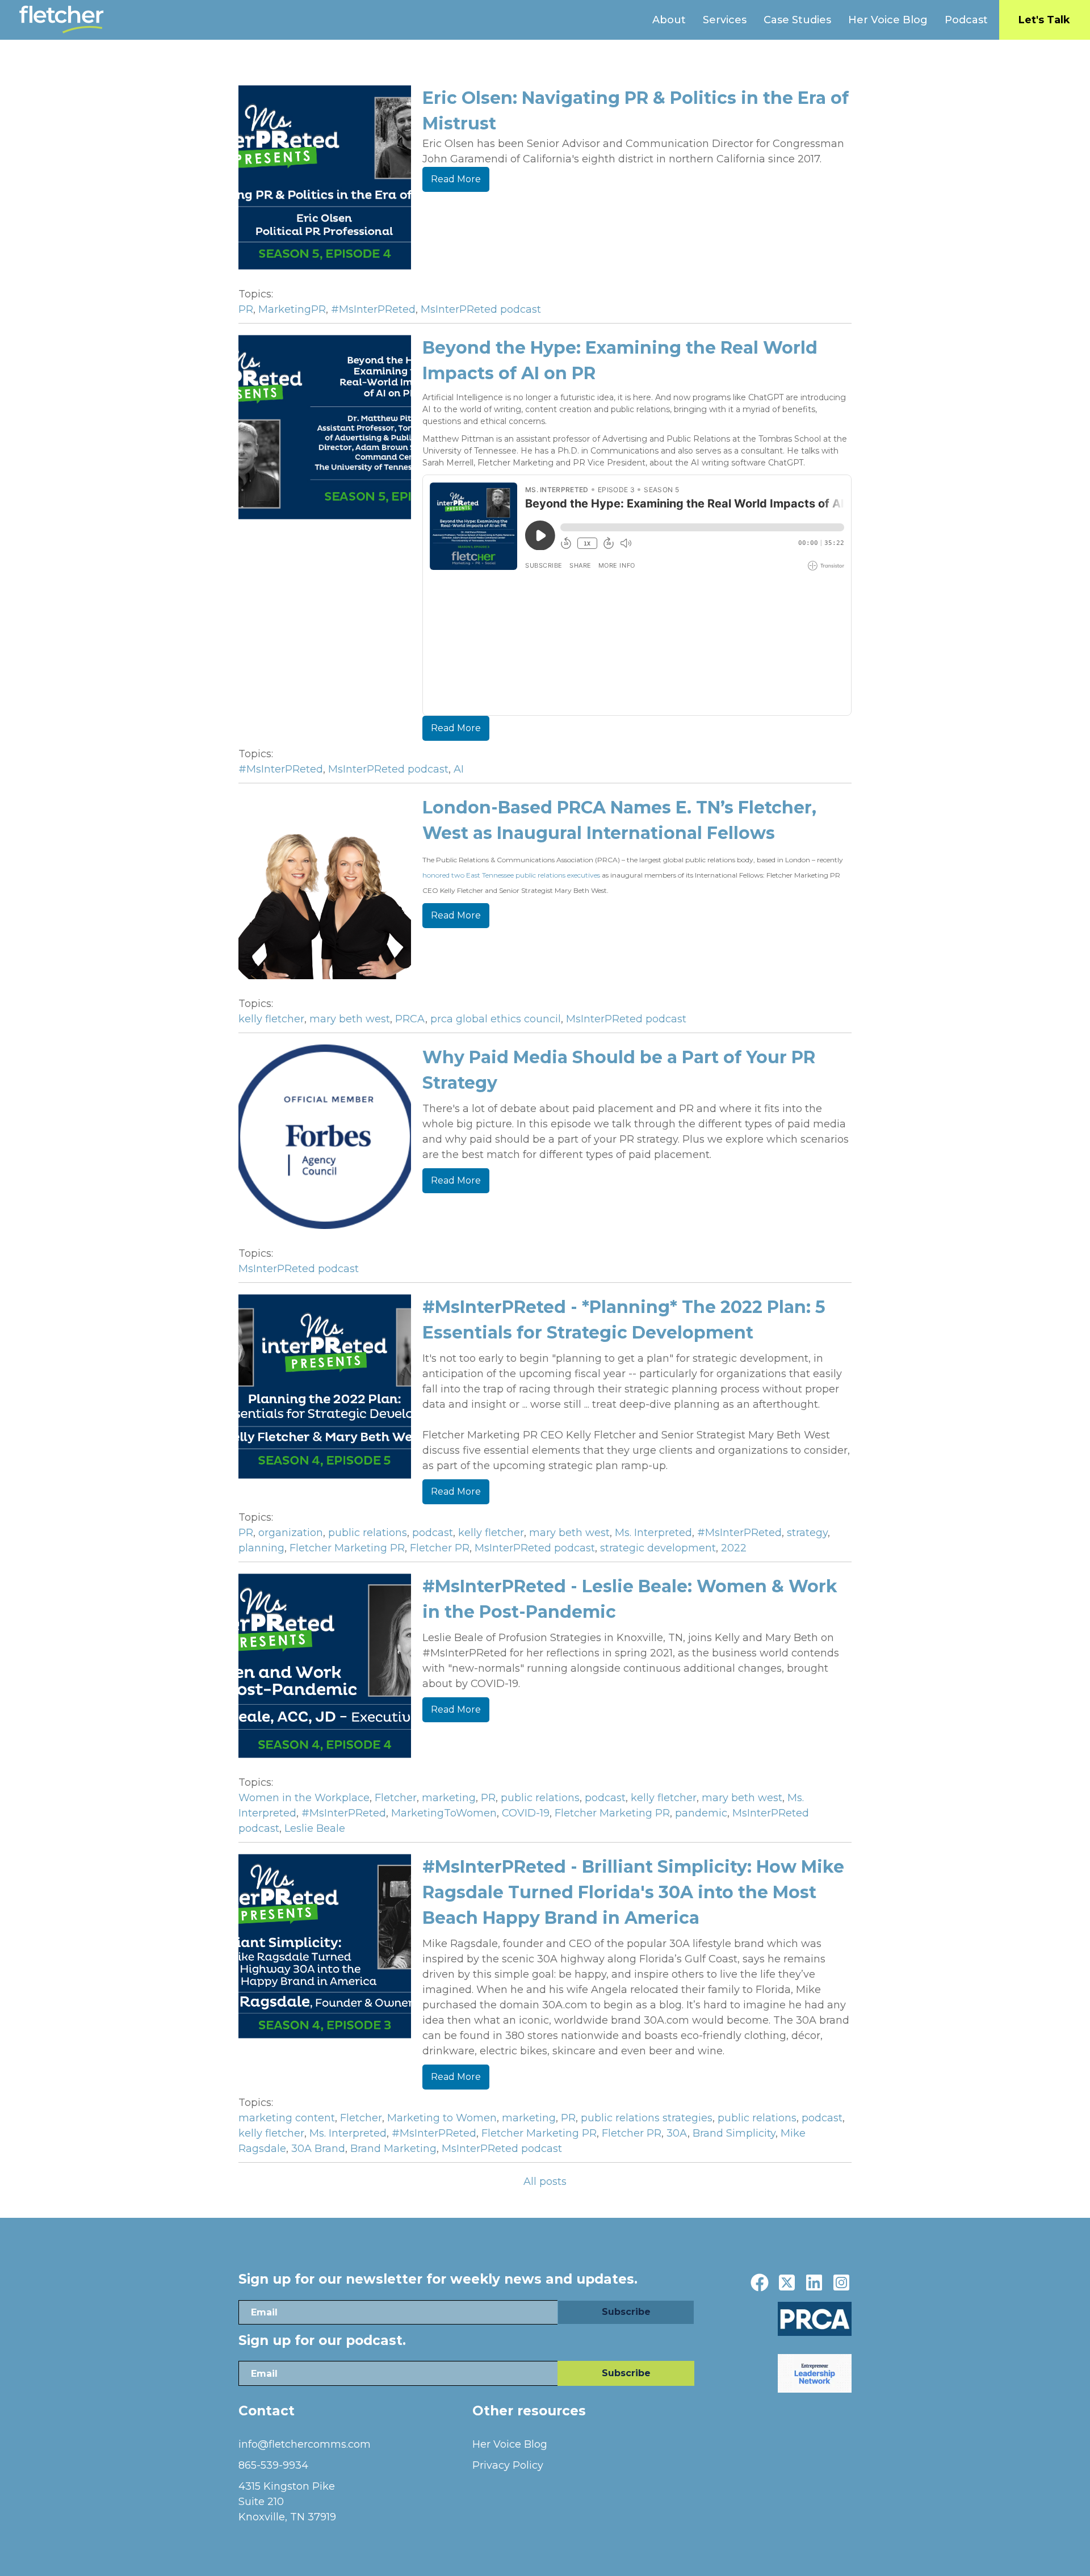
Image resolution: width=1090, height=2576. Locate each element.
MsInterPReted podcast (481, 309)
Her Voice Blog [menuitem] (888, 20)
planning (261, 1548)
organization (291, 1533)
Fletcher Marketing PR (347, 1548)
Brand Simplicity (734, 2133)
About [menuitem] (669, 20)
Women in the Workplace (304, 1798)
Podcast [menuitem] (966, 20)
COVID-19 (526, 1813)
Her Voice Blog (510, 2444)
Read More (456, 179)
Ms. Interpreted (653, 1533)
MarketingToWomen (444, 1813)
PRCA (410, 1019)
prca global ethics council (496, 1019)
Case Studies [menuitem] (797, 20)
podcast (433, 1533)
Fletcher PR (440, 1548)
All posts (545, 2181)
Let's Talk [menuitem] (1044, 20)
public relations (368, 1533)
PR (246, 309)
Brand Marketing (393, 2149)
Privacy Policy (508, 2465)
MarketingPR (292, 309)
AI (459, 769)
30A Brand (318, 2149)
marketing (449, 1798)
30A (677, 2133)
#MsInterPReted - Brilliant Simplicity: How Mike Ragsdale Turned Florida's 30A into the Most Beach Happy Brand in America (633, 1892)
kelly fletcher (271, 1019)
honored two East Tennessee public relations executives (511, 875)
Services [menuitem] (725, 20)
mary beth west (350, 1019)
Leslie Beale (315, 1828)
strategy (807, 1533)
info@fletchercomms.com (305, 2444)
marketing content (287, 2118)
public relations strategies (647, 2118)
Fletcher (396, 1798)
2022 (734, 1548)
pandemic (701, 1813)
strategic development (658, 1548)
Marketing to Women (442, 2118)
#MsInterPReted (373, 309)
